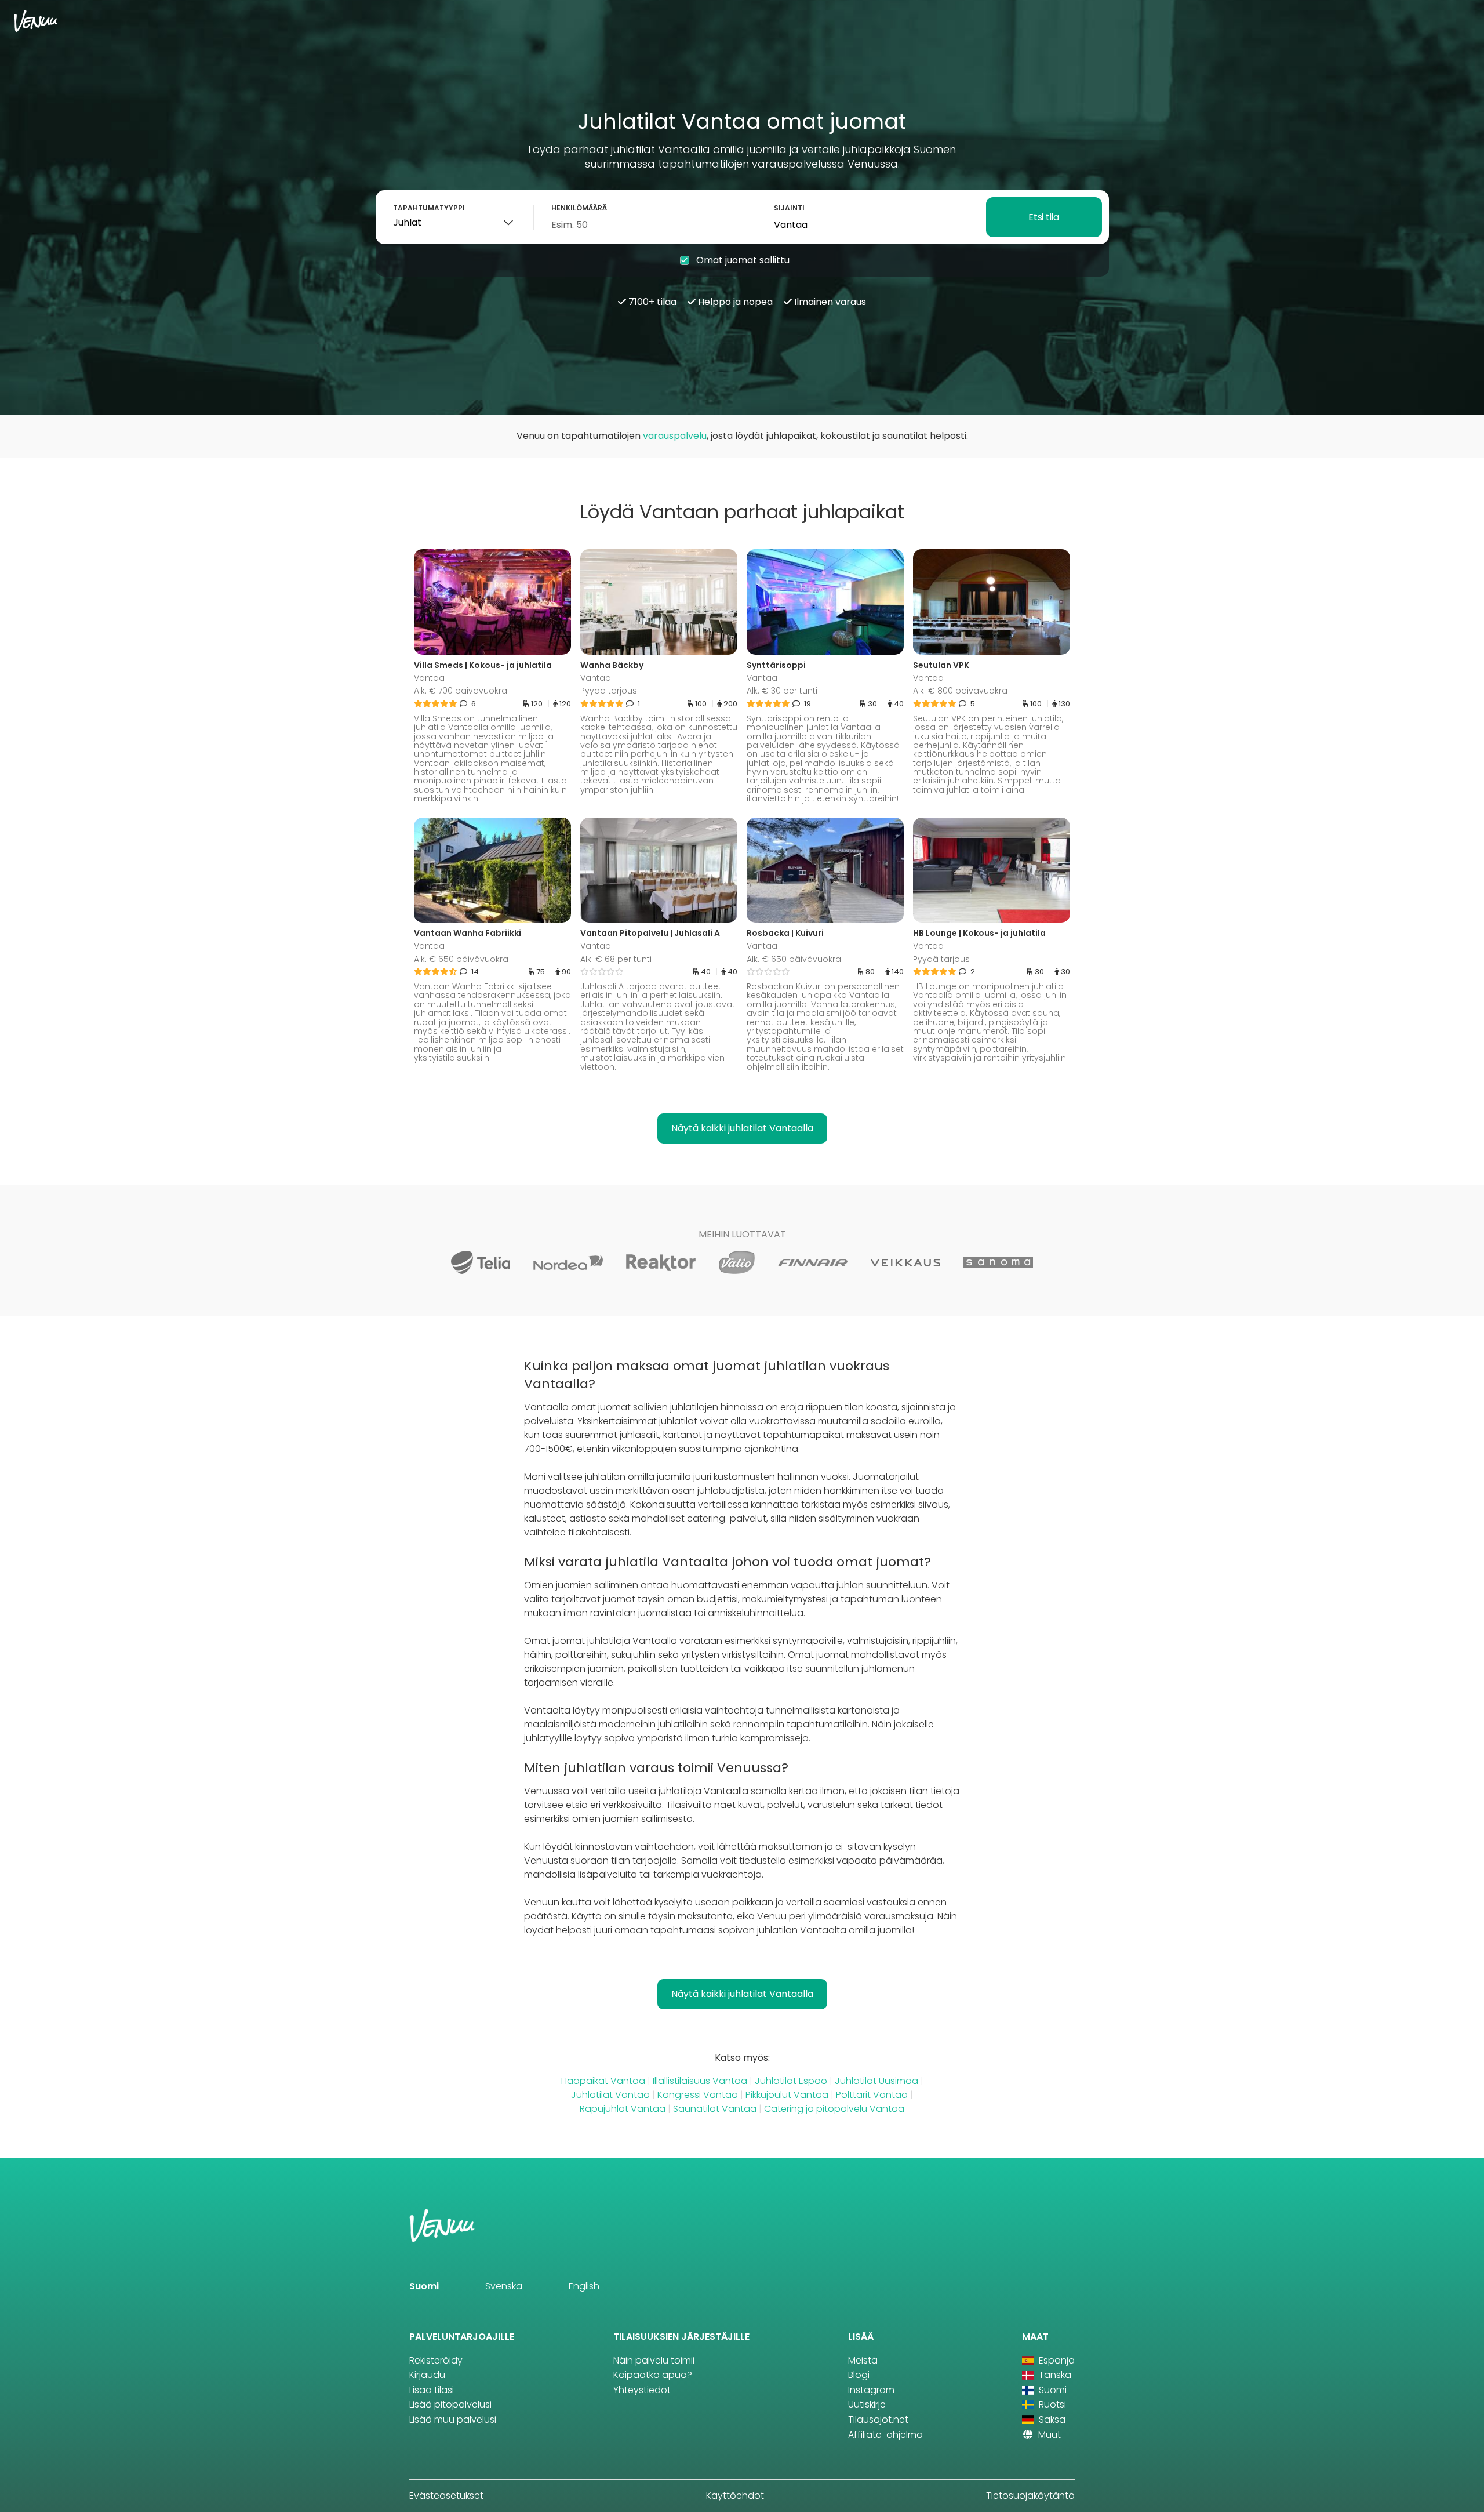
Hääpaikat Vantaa (603, 2081)
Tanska (1054, 2375)
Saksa (1051, 2420)
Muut (1048, 2435)
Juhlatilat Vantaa (610, 2095)
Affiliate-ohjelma (885, 2435)
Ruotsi (1051, 2404)
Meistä (863, 2360)
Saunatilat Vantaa (715, 2109)
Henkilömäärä (579, 208)
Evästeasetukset (446, 2495)
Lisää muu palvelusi (453, 2420)
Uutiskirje (867, 2404)
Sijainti (789, 208)
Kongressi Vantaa (698, 2095)
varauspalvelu (675, 436)
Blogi (859, 2375)
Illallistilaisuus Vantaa (700, 2081)
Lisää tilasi (432, 2390)
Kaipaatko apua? (653, 2375)
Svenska (504, 2286)
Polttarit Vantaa (872, 2095)
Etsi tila (1043, 217)
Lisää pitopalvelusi (450, 2404)
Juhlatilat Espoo (791, 2081)
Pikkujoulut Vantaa (787, 2095)
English (584, 2286)
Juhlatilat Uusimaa (876, 2081)
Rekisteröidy (436, 2360)
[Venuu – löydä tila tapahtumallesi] (36, 21)
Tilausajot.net (878, 2420)
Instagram (871, 2390)
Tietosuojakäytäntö (1030, 2495)
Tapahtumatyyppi (429, 208)
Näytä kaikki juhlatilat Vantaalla (742, 1128)
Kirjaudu (427, 2375)
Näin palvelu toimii (654, 2360)
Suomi (424, 2286)
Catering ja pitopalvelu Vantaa (834, 2109)
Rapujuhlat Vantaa (623, 2109)
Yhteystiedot (642, 2390)
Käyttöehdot (735, 2495)
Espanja (1056, 2360)
